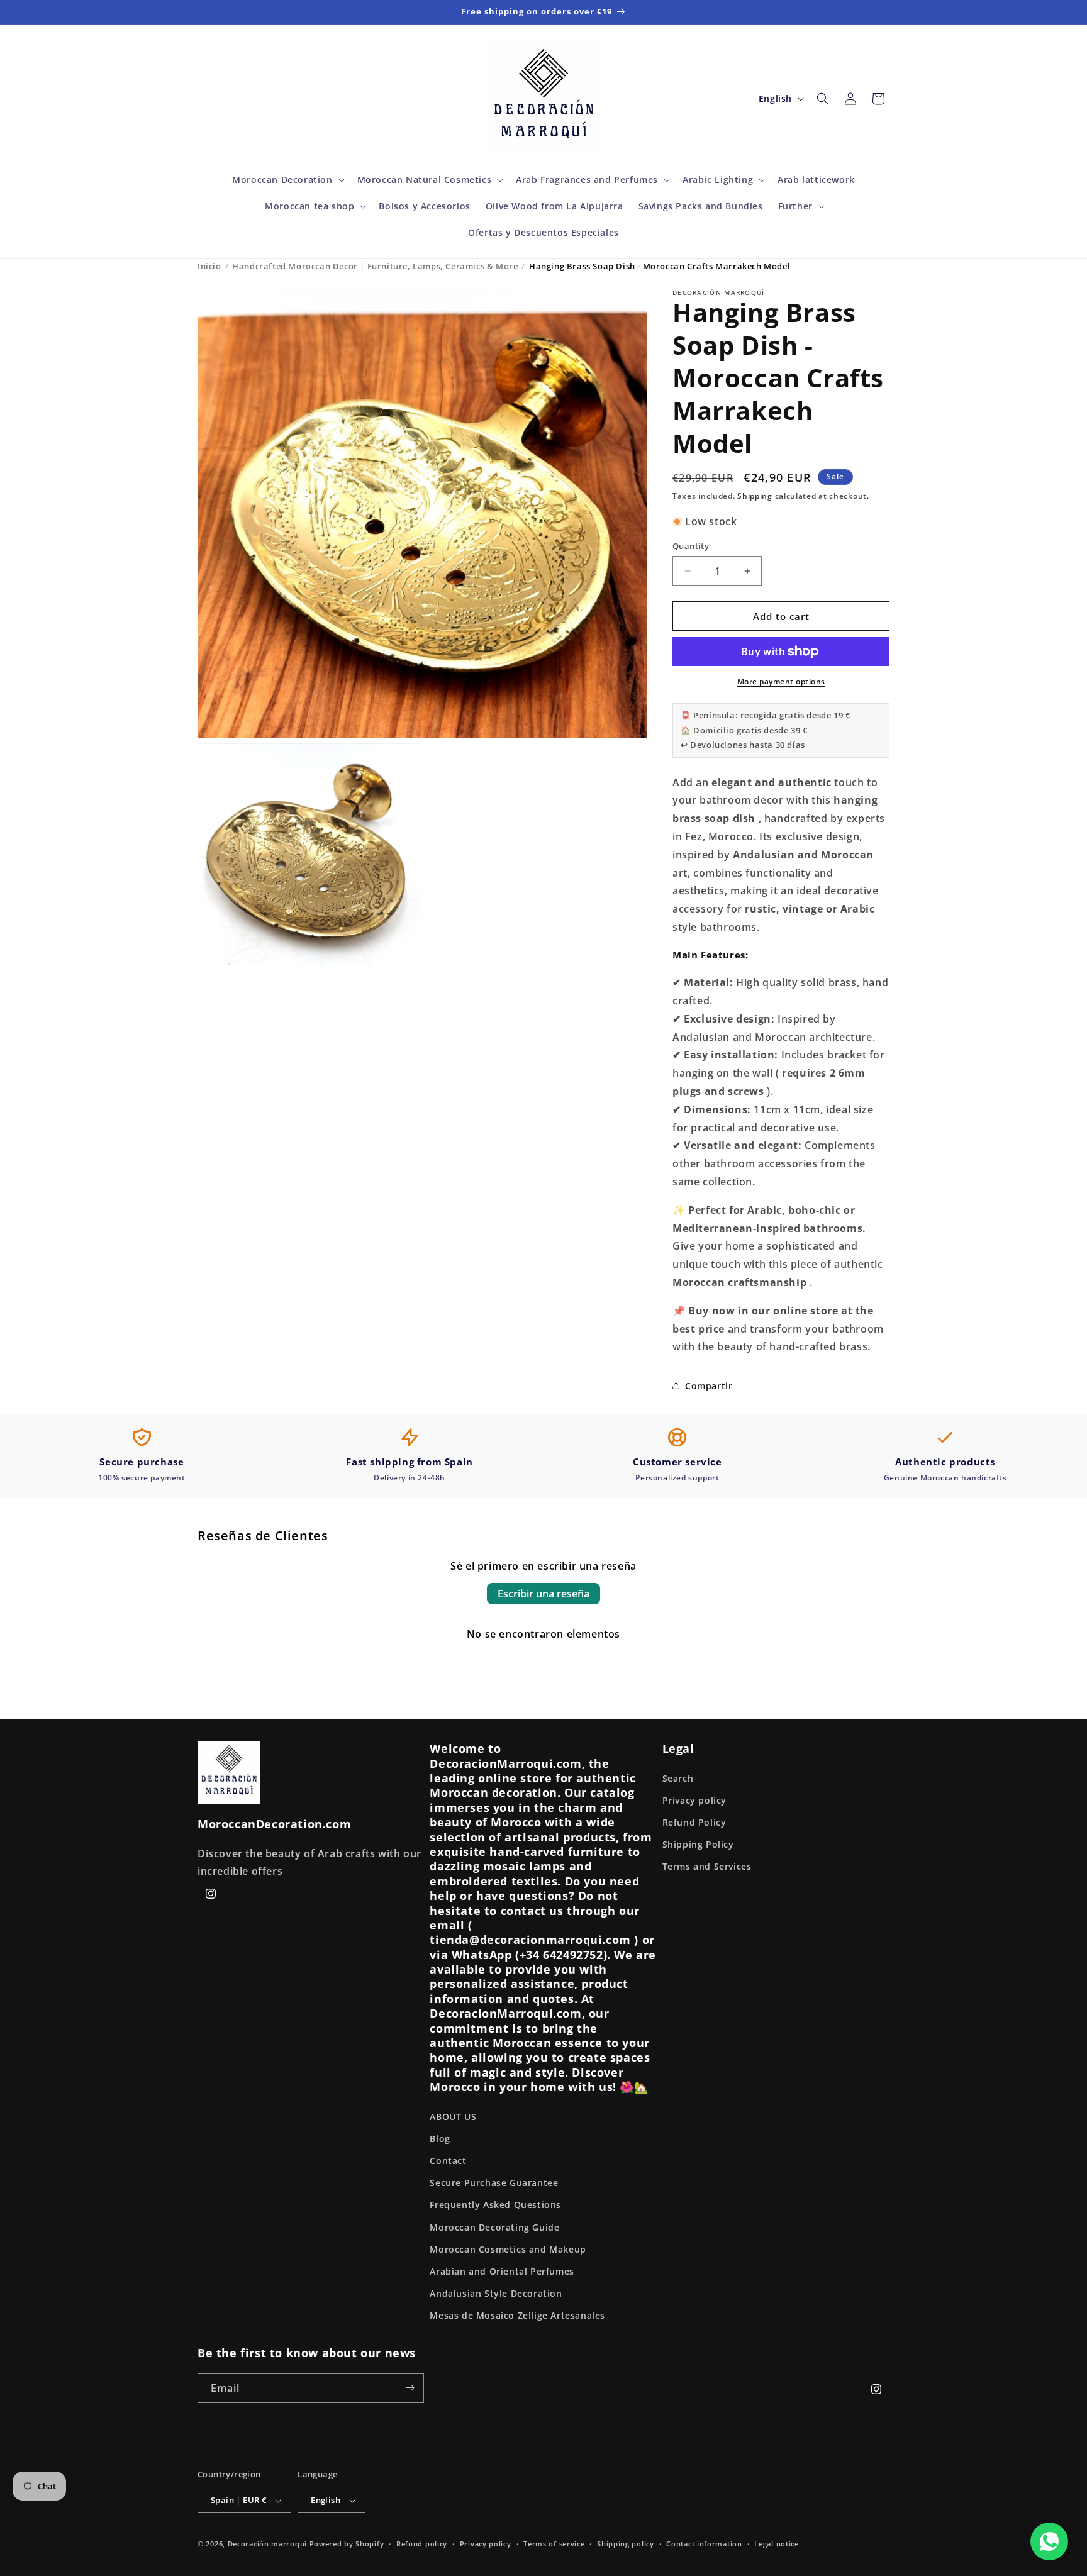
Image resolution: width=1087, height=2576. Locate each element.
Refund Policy (694, 1822)
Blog (440, 2139)
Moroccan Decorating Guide (494, 2227)
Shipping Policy (698, 1844)
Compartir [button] (709, 1386)
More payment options (781, 681)
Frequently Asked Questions (495, 2205)
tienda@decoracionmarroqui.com (530, 1940)
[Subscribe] (410, 2388)
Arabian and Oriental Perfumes (502, 2271)
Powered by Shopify (347, 2544)
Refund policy (422, 2544)
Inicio (209, 266)
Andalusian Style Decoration (496, 2293)
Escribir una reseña (543, 1594)
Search (678, 1778)
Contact (448, 2161)
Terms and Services (707, 1867)
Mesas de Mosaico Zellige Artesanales (517, 2316)
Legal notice (776, 2544)
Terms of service (554, 2544)
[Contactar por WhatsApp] (1049, 2541)
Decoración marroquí (267, 2544)
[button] (287, 180)
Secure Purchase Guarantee (494, 2183)
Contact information (704, 2544)
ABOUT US (453, 2117)
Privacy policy (694, 1800)
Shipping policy (626, 2544)
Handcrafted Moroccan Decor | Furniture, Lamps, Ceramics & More (375, 266)
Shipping (755, 496)
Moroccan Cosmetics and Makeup (508, 2249)
